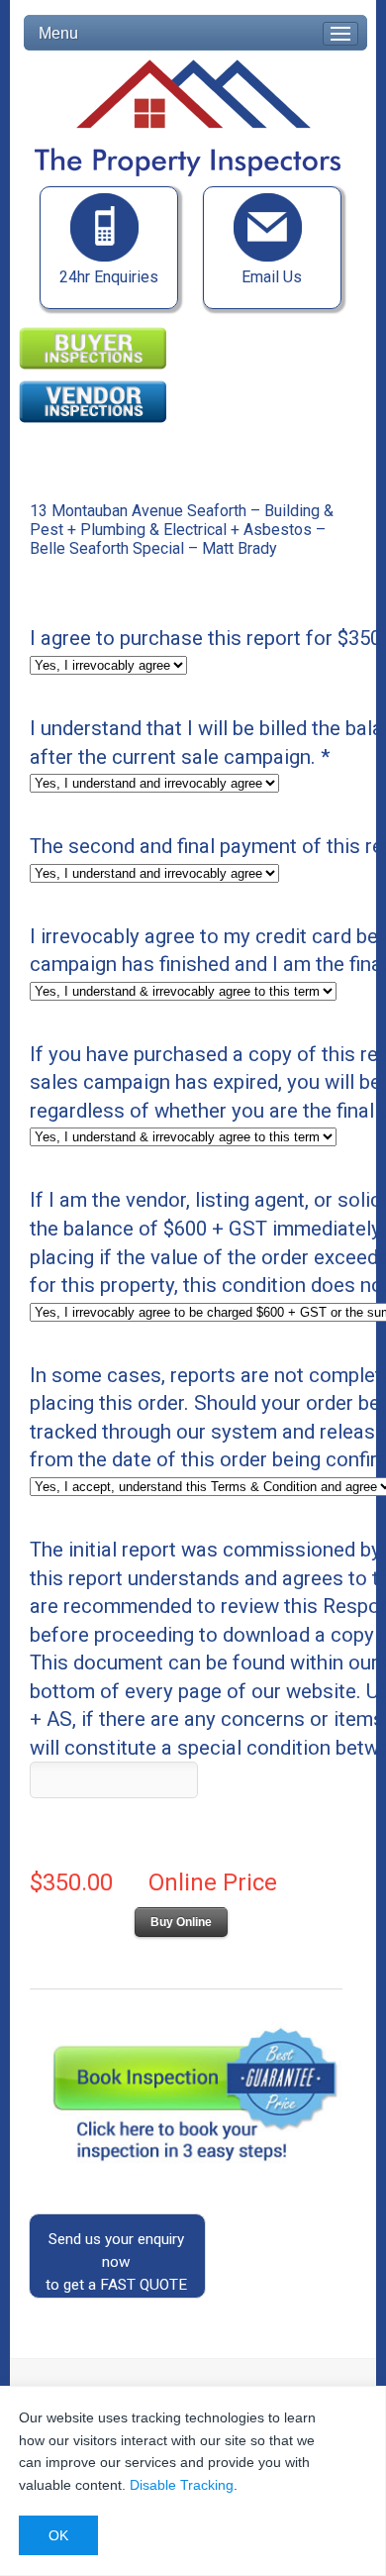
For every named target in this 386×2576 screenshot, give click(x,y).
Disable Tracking (182, 2485)
